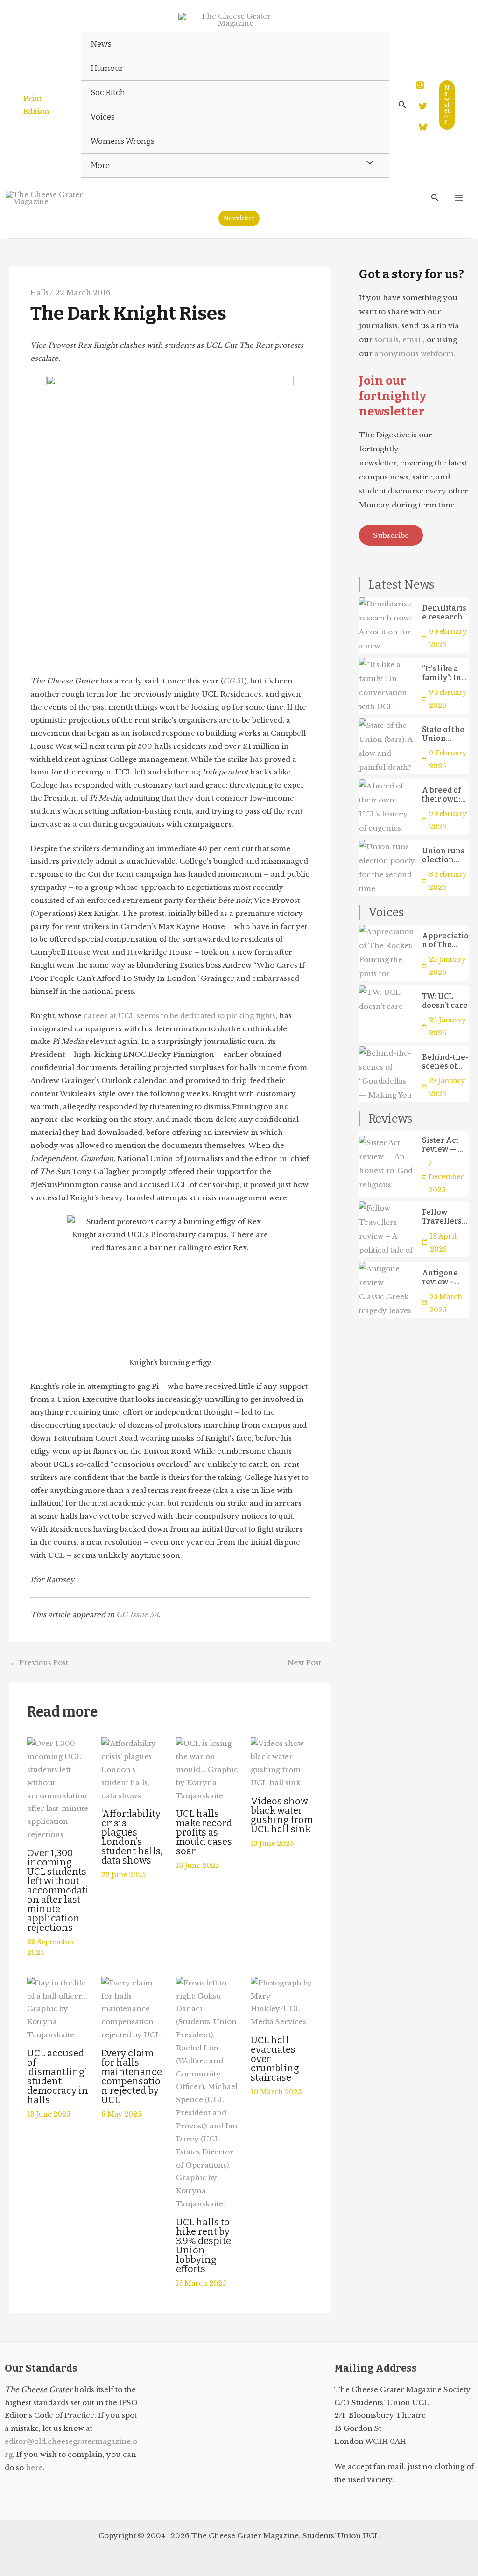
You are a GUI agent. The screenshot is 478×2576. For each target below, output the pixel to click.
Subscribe (391, 535)
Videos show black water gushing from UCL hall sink (282, 1815)
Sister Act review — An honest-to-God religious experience (445, 1145)
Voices (103, 117)
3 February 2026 (448, 881)
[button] (402, 105)
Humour (107, 68)
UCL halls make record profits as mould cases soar (204, 1832)
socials (387, 340)
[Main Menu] (459, 198)
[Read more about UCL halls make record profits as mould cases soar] (207, 1769)
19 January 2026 (447, 1087)
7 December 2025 (446, 1177)
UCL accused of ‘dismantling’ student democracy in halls (58, 2076)
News (101, 44)
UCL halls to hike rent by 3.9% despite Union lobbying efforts (204, 2245)
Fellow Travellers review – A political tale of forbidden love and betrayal (442, 1217)
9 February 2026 (448, 638)
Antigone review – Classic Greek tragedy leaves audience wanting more (440, 1277)
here (34, 2467)
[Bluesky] (423, 127)
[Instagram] (420, 85)
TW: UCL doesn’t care (445, 1001)
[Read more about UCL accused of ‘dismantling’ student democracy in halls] (59, 2008)
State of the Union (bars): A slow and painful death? (443, 734)
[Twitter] (423, 106)
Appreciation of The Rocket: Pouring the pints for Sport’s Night (445, 940)
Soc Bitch (108, 93)
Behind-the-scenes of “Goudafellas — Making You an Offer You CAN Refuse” (445, 1062)
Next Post (309, 1663)
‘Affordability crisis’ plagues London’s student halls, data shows (132, 1837)
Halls (39, 292)
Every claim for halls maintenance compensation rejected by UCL (132, 2076)
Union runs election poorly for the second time (443, 855)
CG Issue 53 (137, 1615)
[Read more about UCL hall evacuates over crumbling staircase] (282, 2002)
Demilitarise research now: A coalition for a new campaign (444, 612)
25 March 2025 (446, 1303)
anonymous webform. (415, 354)
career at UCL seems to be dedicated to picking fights (179, 1016)
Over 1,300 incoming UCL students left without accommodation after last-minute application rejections (58, 1890)
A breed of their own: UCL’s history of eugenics (441, 795)
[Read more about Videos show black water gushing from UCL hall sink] (282, 1763)
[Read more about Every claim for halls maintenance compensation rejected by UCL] (133, 2008)
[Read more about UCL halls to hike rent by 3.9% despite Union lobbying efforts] (207, 2093)
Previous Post (39, 1663)
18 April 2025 (443, 1243)
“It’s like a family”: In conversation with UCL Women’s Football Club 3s (445, 673)
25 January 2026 (447, 966)
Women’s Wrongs (123, 141)
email (413, 340)
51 (234, 681)
